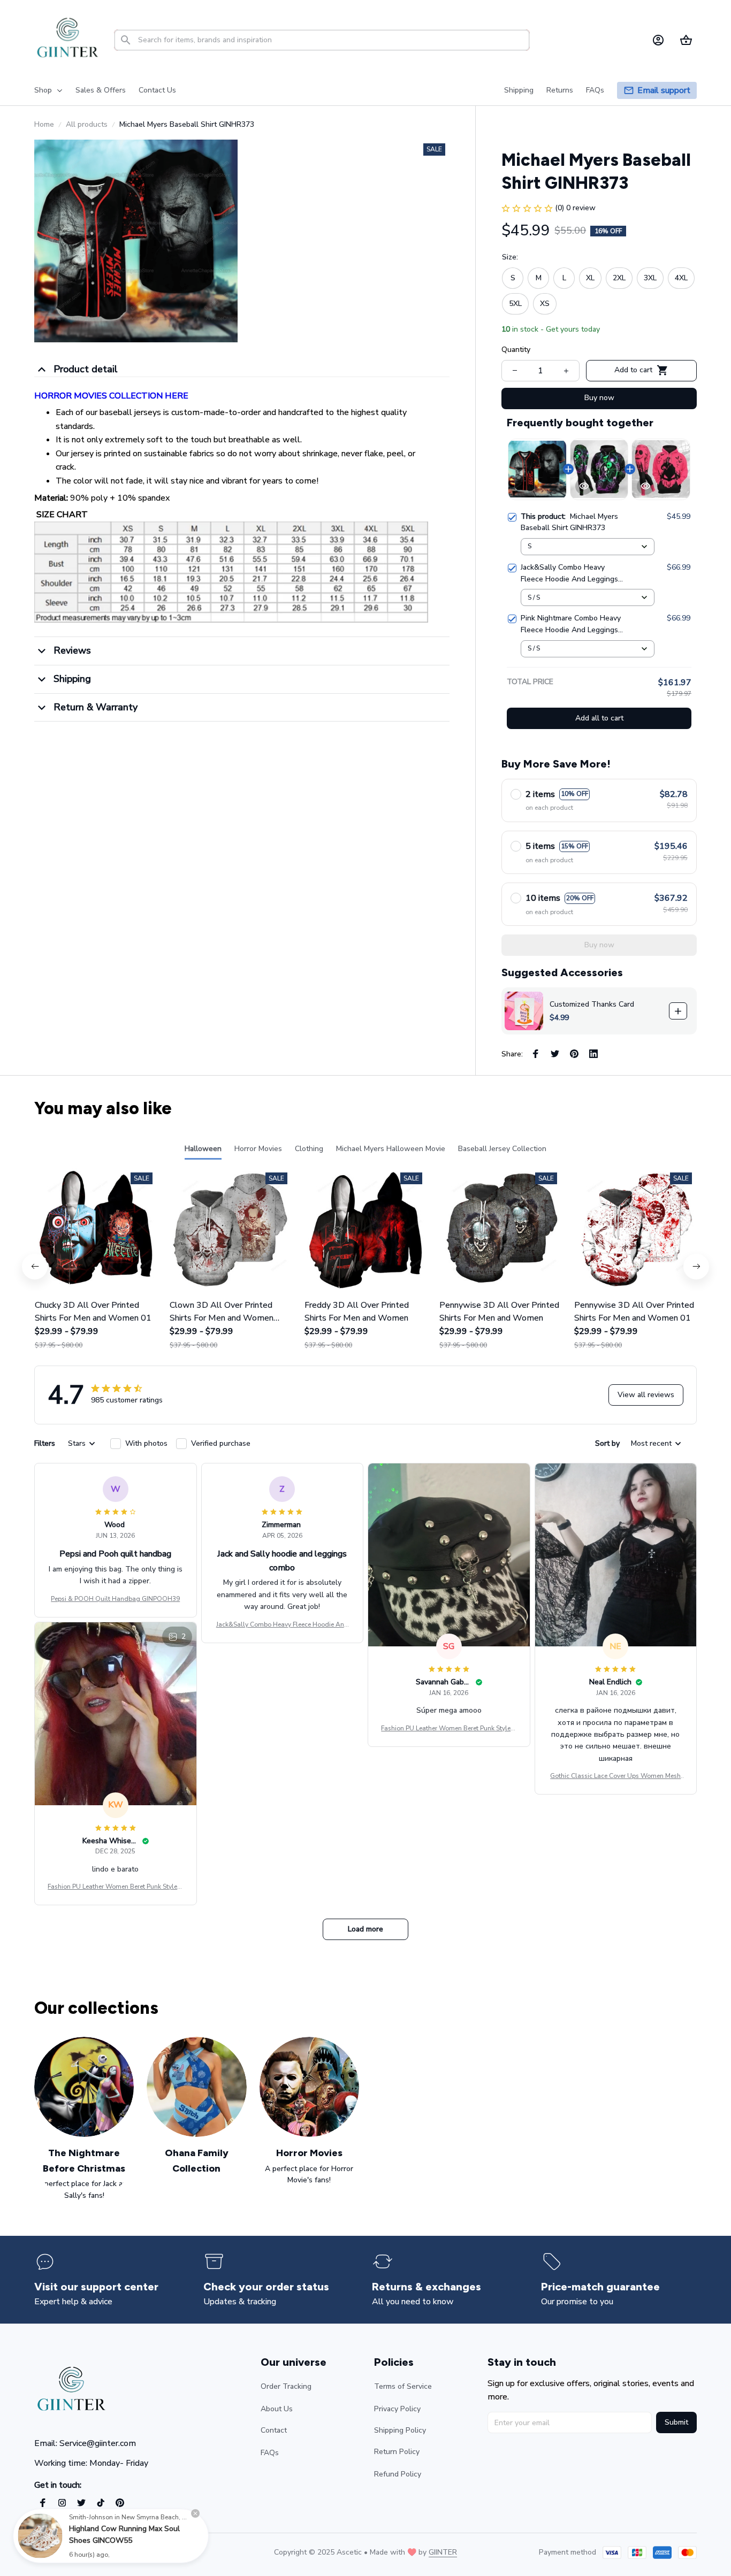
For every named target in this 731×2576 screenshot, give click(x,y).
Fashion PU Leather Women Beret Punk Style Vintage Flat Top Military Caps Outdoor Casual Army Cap (449, 1729)
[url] (443, 2552)
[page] (664, 91)
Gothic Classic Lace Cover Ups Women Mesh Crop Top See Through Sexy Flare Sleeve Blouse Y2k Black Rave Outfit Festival (615, 1776)
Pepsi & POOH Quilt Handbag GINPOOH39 (115, 1599)
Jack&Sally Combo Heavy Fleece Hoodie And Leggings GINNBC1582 (282, 1625)
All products (87, 124)
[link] (40, 2536)
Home (44, 124)
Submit (676, 2422)
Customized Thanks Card (592, 1004)
